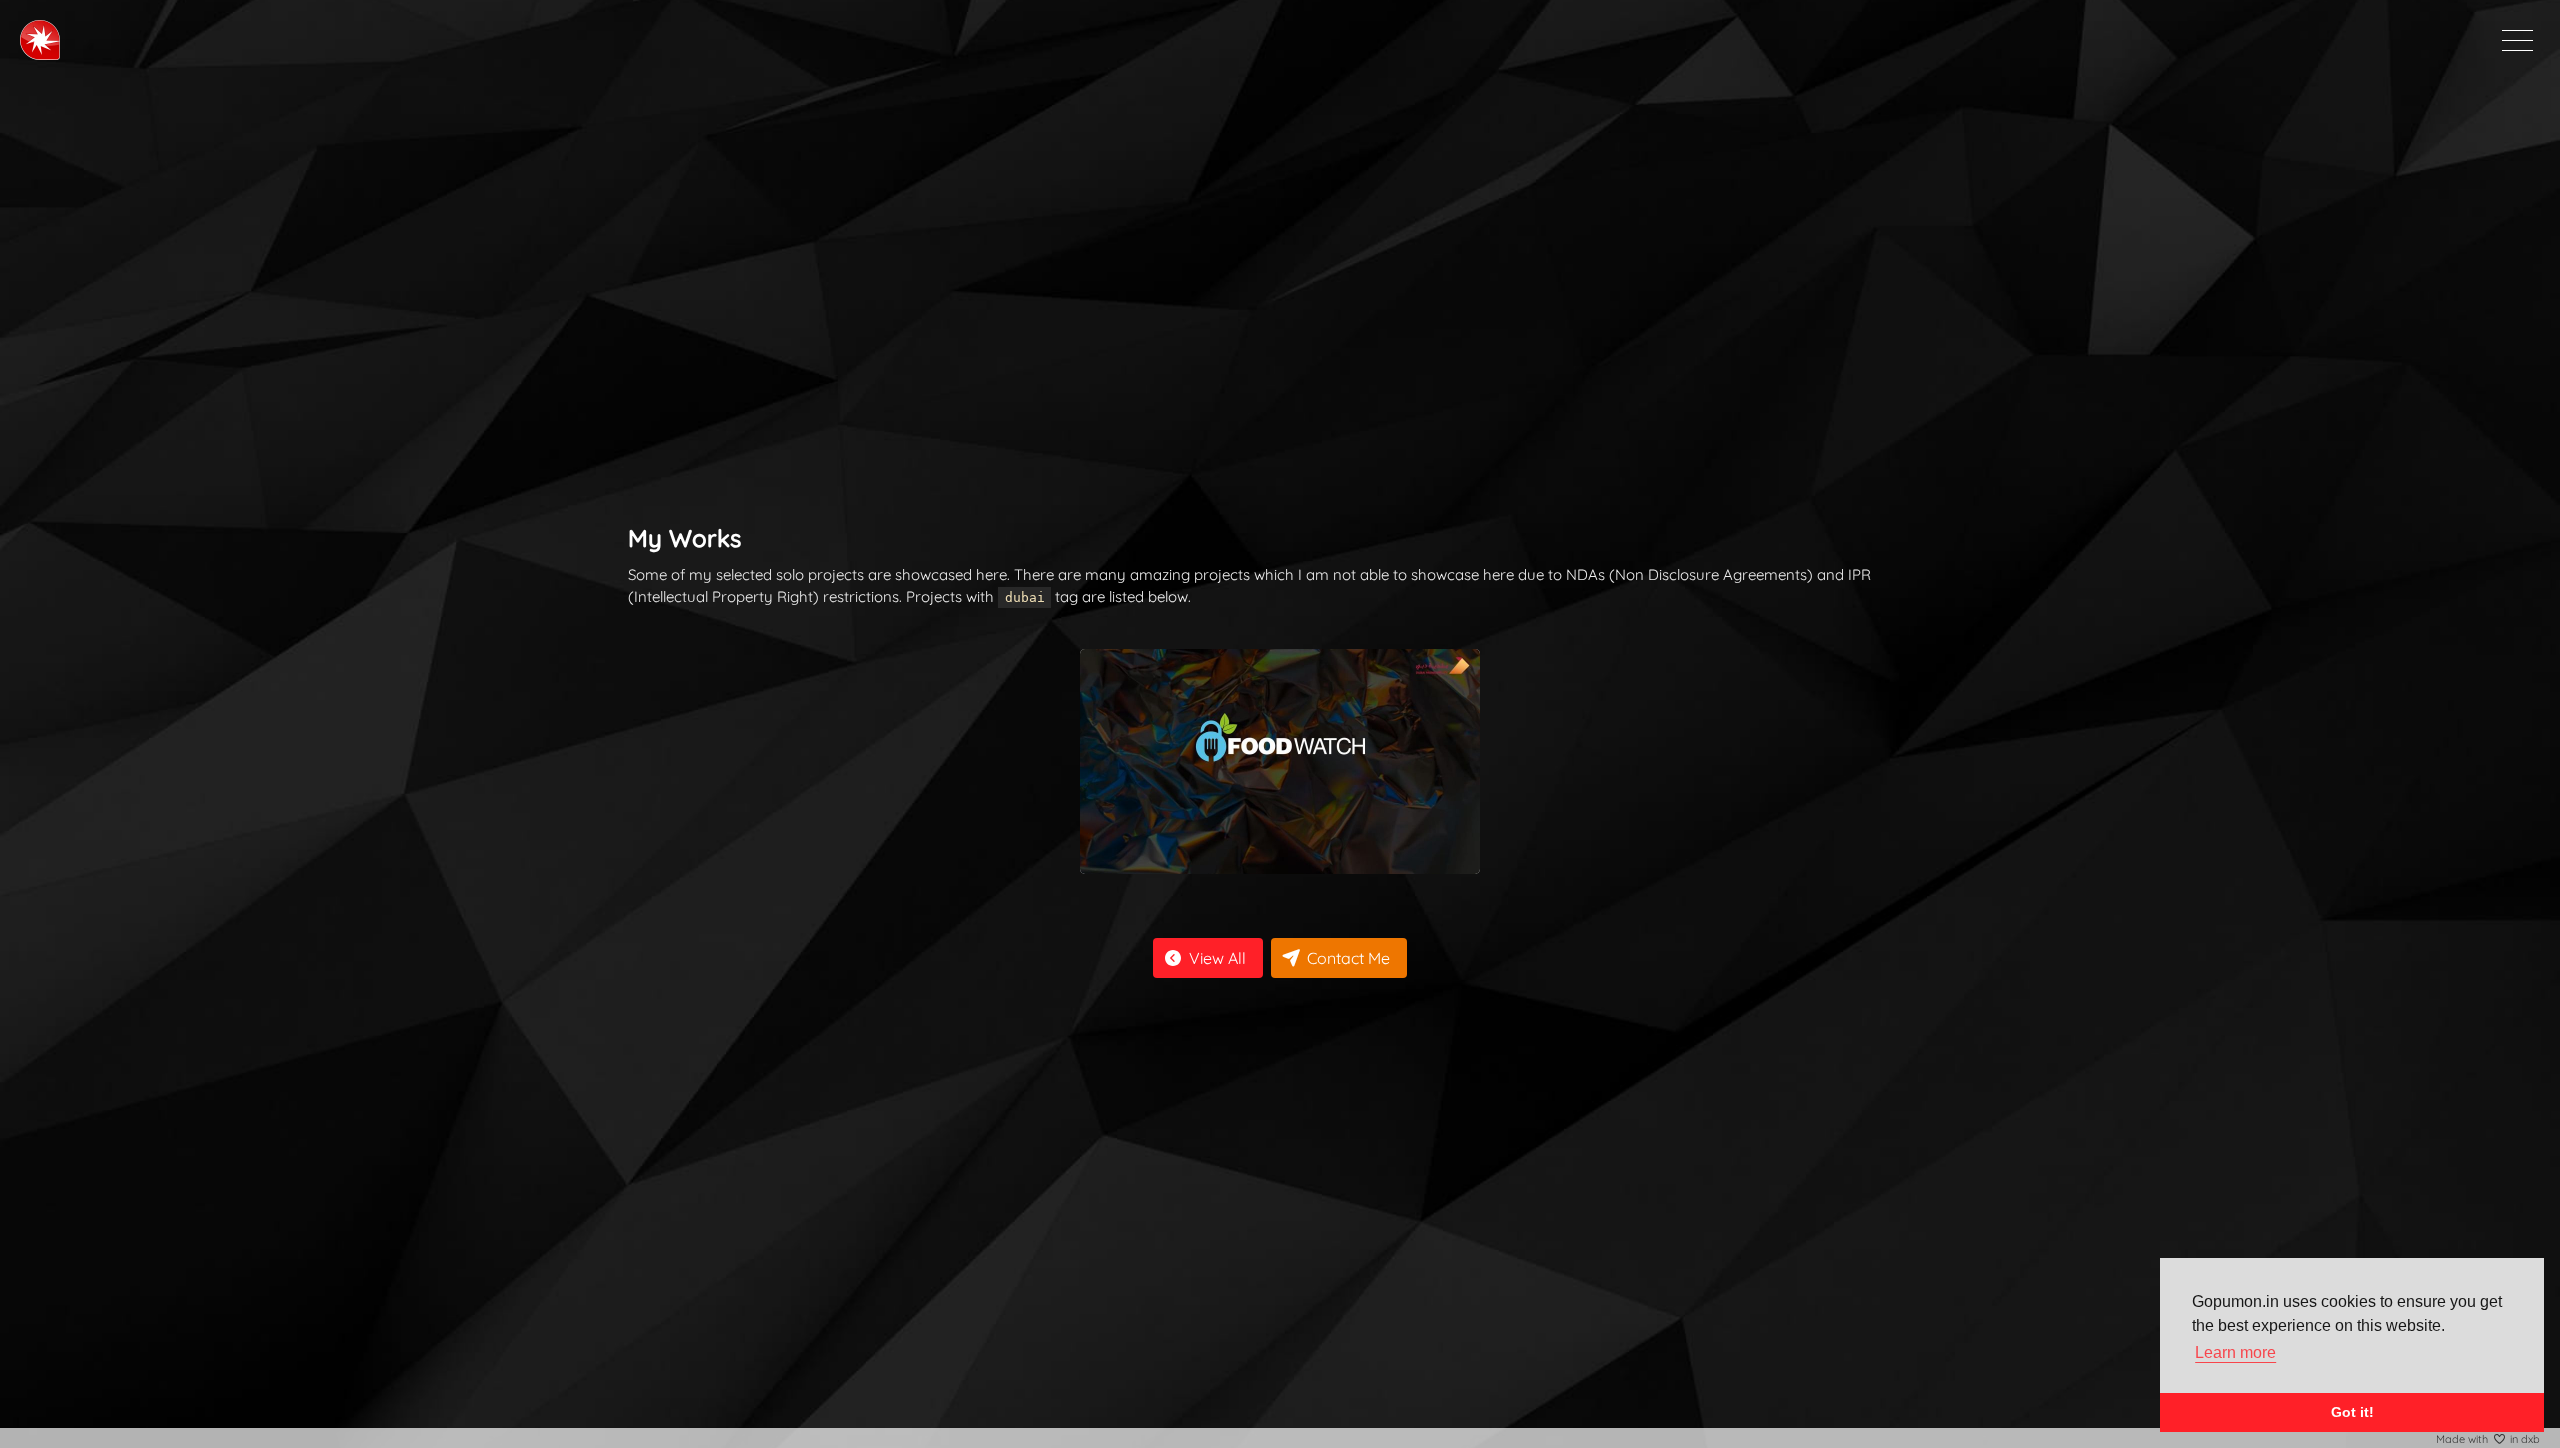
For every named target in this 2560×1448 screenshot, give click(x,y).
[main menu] (2517, 40)
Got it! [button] (2352, 1412)
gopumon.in (40, 40)
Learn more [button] (2235, 1352)
